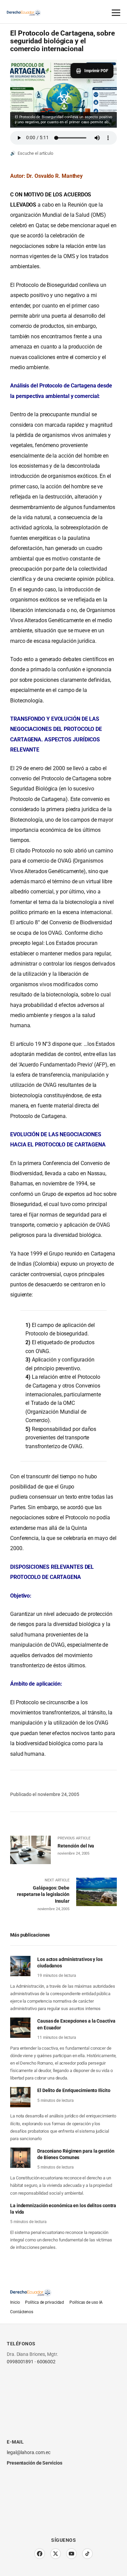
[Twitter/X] (56, 2554)
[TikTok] (87, 2554)
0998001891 (20, 2362)
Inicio (15, 2302)
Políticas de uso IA (86, 2302)
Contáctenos (22, 2312)
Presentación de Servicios (35, 2463)
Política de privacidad (45, 2302)
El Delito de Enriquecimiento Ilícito (74, 2091)
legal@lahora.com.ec (29, 2452)
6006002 (46, 2362)
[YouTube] (71, 2554)
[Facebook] (40, 2554)
